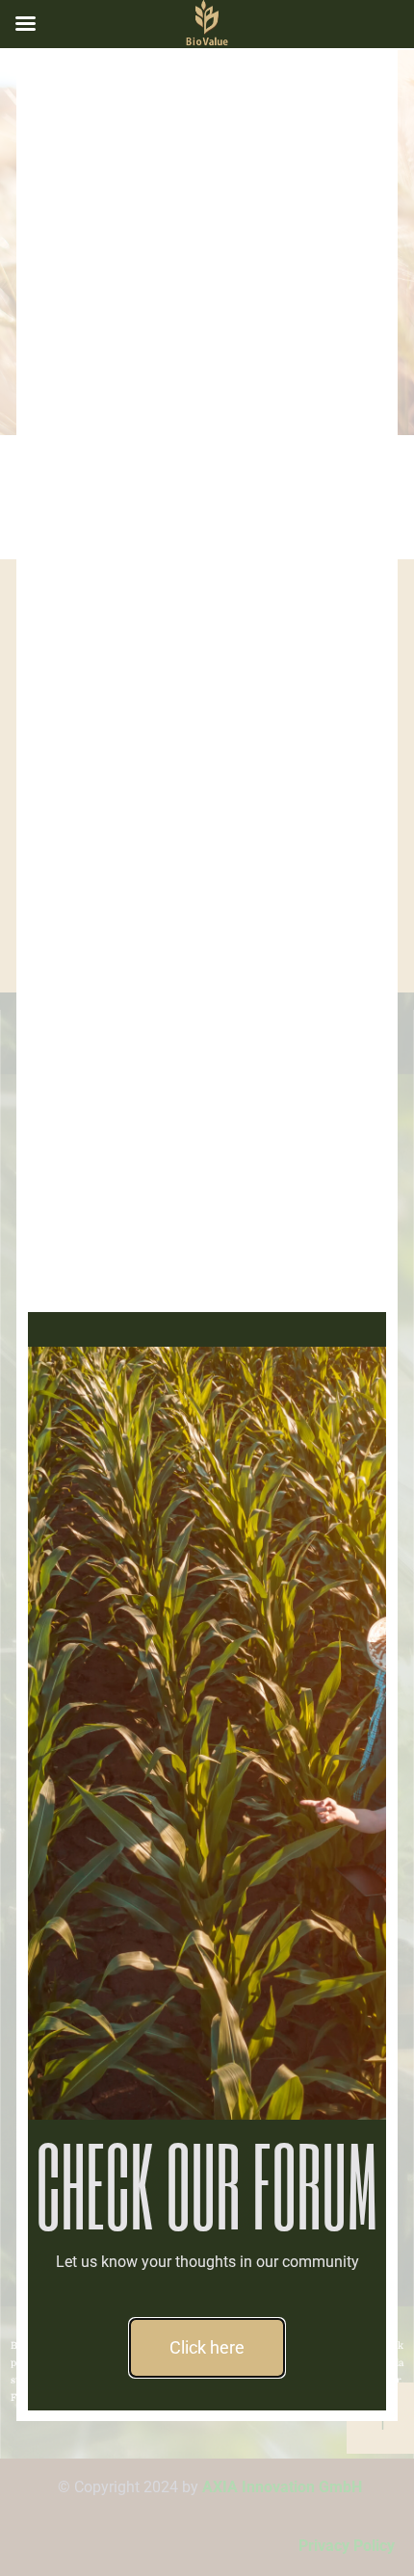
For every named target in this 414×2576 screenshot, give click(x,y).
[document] (207, 1288)
